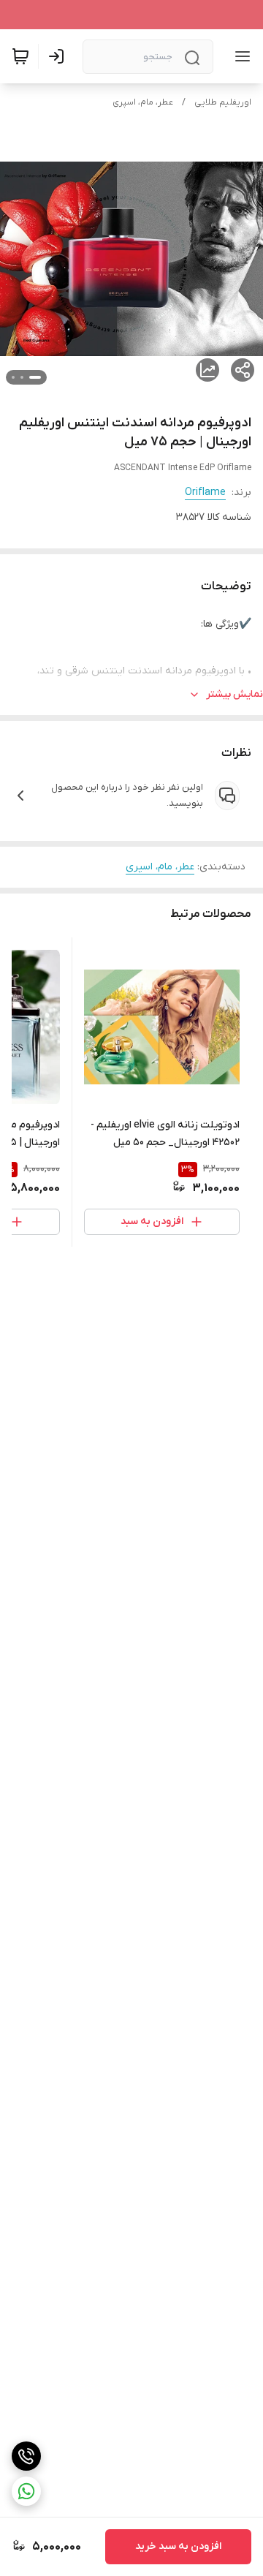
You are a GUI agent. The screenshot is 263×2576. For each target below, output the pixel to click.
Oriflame (205, 492)
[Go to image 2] (22, 377)
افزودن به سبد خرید (178, 2546)
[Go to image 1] (35, 377)
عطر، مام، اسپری (143, 102)
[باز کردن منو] (240, 56)
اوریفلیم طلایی (223, 102)
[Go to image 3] (13, 377)
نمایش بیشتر (235, 694)
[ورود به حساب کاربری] (59, 56)
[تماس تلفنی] (26, 2456)
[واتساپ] (26, 2491)
